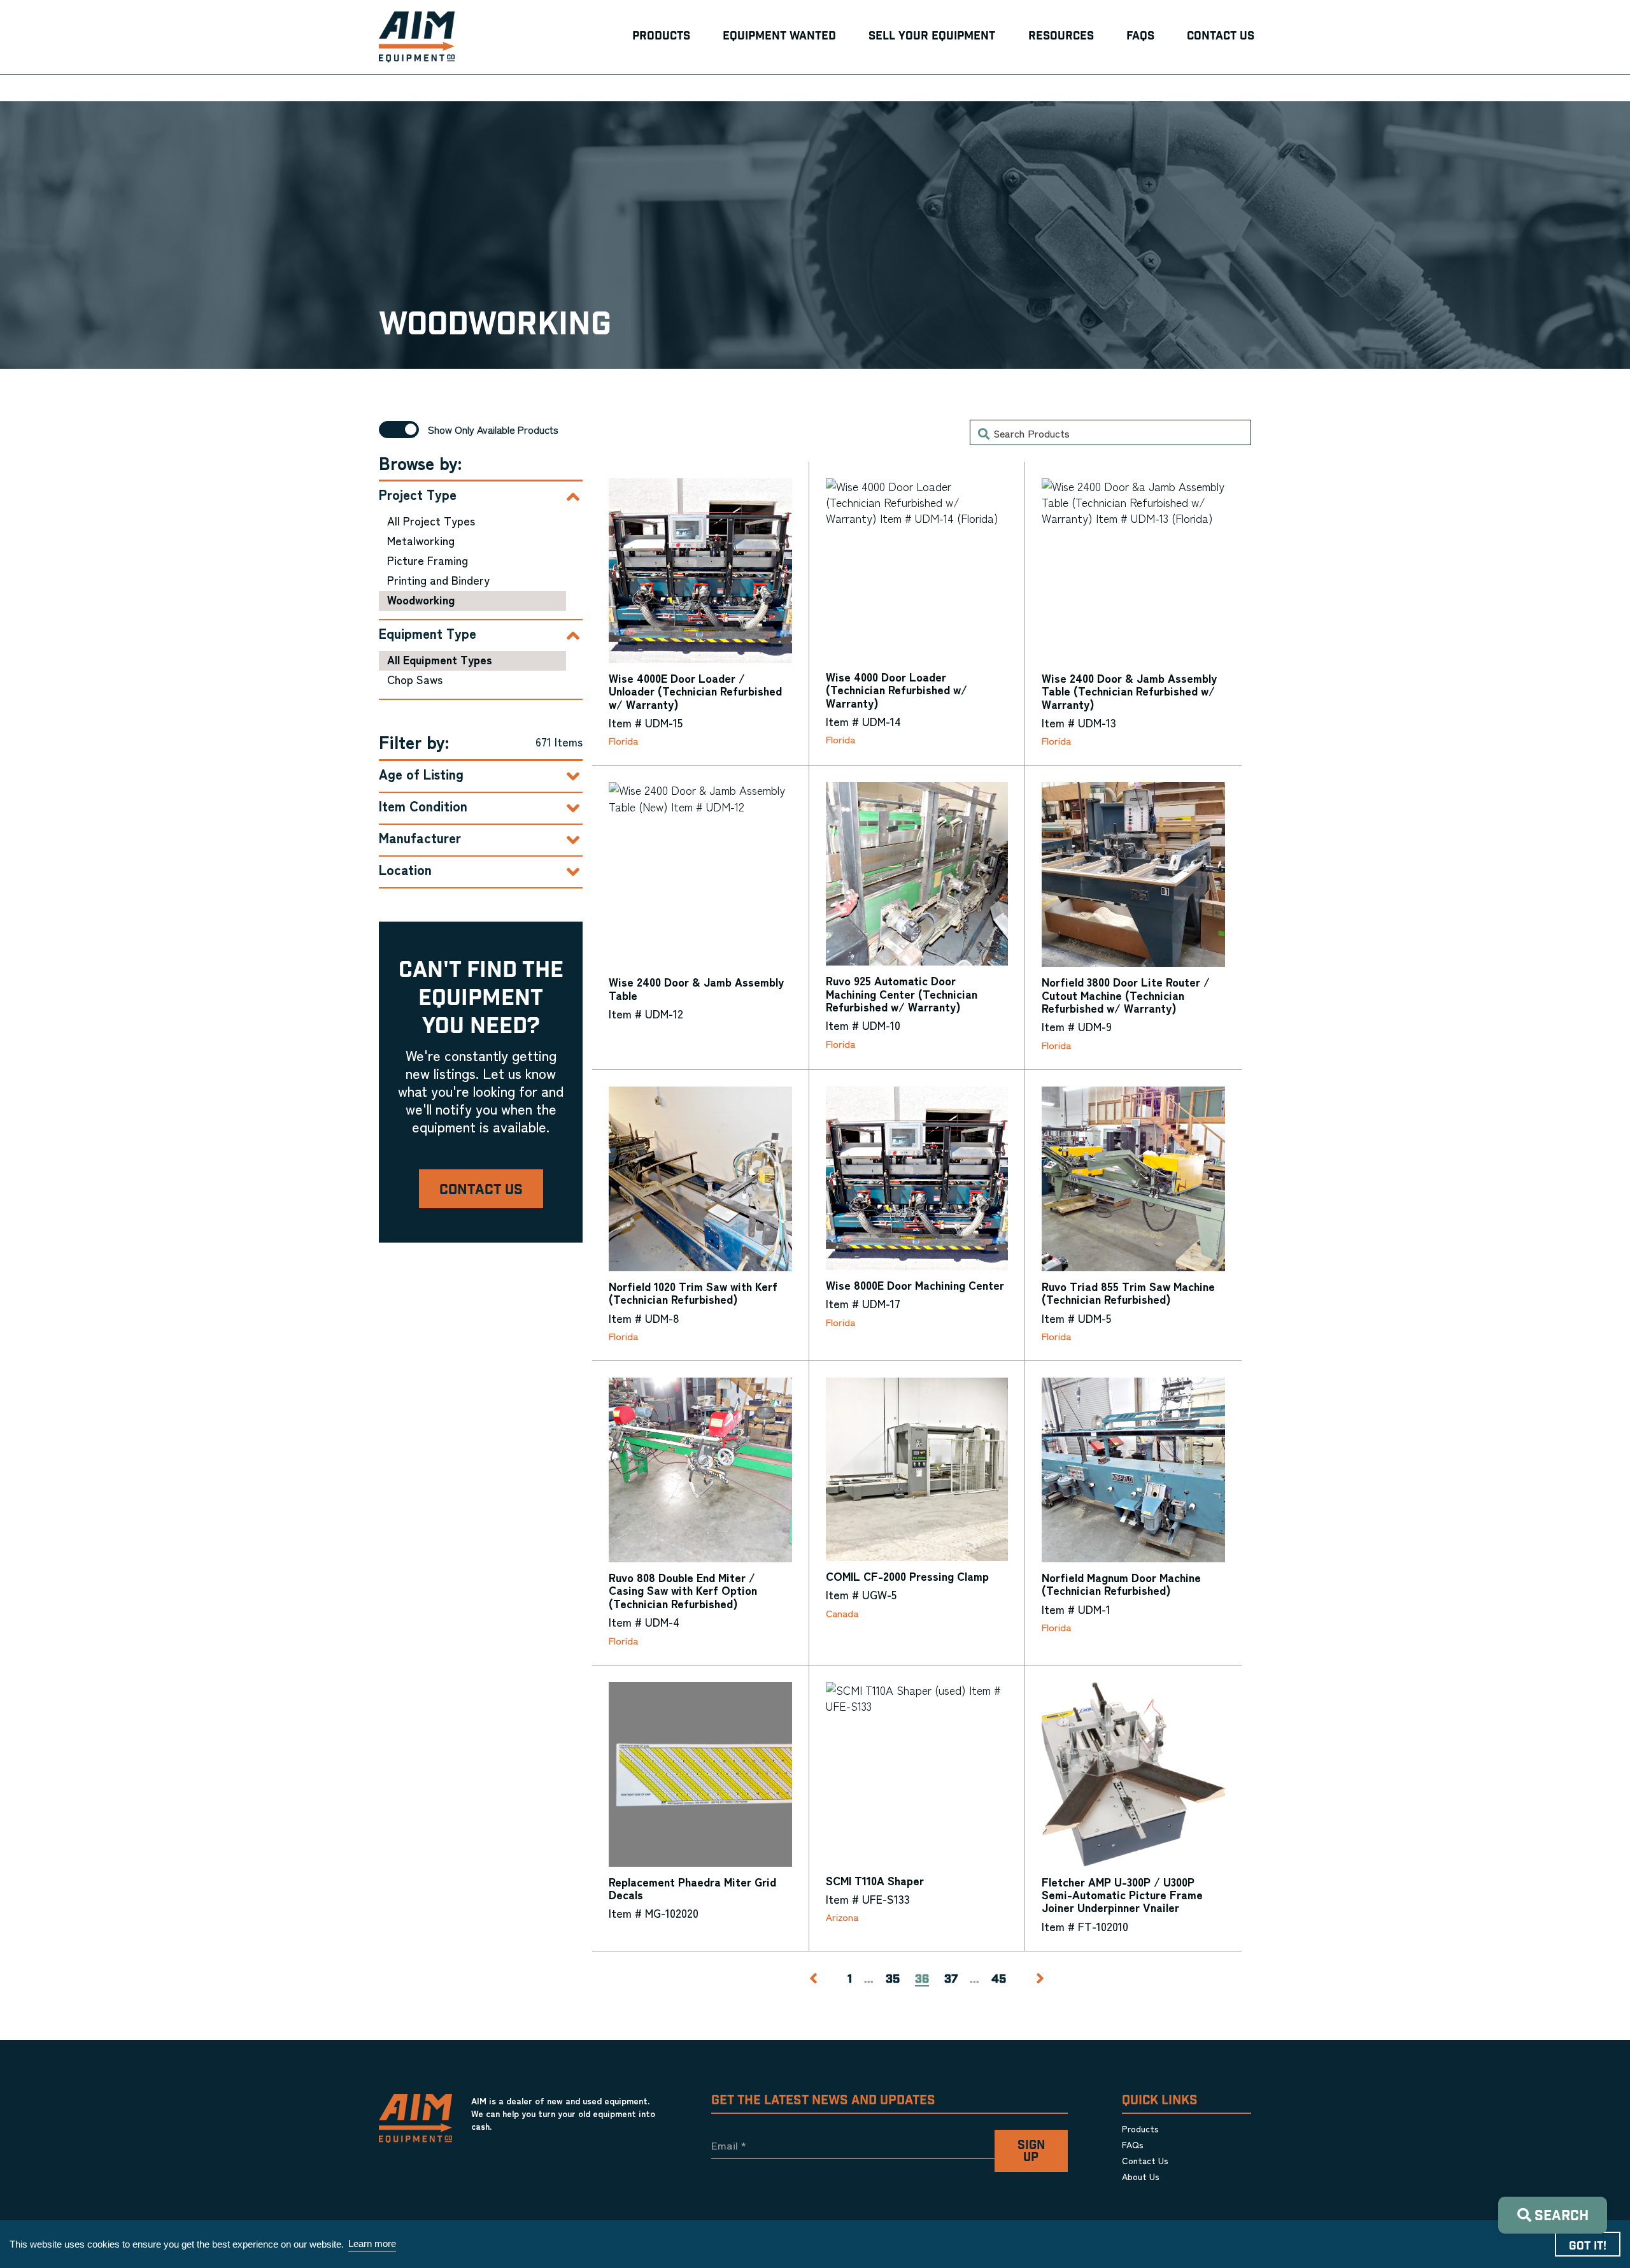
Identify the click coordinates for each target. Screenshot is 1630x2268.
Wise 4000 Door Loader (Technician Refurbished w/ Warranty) (896, 689)
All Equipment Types (440, 659)
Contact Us (481, 1190)
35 (893, 1979)
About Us (1141, 2176)
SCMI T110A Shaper (875, 1880)
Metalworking (421, 540)
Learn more (372, 2243)
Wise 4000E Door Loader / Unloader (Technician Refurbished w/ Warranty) (695, 691)
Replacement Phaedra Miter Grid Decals (692, 1888)
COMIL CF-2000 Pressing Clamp (907, 1576)
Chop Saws (415, 679)
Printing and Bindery (438, 580)
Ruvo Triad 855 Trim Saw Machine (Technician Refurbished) (1128, 1292)
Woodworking (421, 599)
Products (1140, 2129)
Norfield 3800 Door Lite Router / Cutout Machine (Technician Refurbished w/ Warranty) (1126, 995)
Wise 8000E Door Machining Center (915, 1285)
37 (951, 1979)
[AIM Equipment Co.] (417, 37)
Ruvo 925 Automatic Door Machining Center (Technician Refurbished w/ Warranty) (902, 993)
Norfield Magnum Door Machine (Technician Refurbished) (1121, 1583)
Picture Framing (428, 560)
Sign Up (1031, 2151)
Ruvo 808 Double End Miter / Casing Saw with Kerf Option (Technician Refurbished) (683, 1590)
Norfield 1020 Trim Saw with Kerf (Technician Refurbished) (693, 1292)
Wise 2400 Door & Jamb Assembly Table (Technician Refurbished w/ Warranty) (1129, 691)
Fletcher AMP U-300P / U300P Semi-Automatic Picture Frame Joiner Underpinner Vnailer (1122, 1894)
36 (922, 1980)
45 (999, 1979)
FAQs (1133, 2144)
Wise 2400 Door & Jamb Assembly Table (696, 988)
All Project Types (431, 520)
